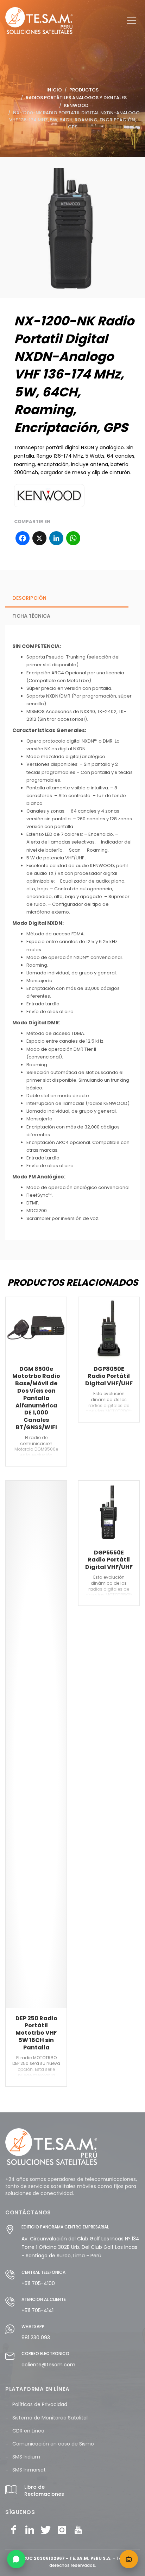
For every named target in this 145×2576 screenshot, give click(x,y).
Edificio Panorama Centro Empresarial (65, 2227)
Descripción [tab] (29, 598)
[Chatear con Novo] (129, 2559)
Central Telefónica (43, 2272)
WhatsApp (33, 2326)
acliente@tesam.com (48, 2365)
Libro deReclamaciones (44, 2491)
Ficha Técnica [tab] (31, 616)
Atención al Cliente (44, 2299)
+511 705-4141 (37, 2310)
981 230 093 (36, 2338)
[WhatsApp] (16, 2559)
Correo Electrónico (45, 2354)
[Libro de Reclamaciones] (11, 2494)
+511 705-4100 (38, 2283)
